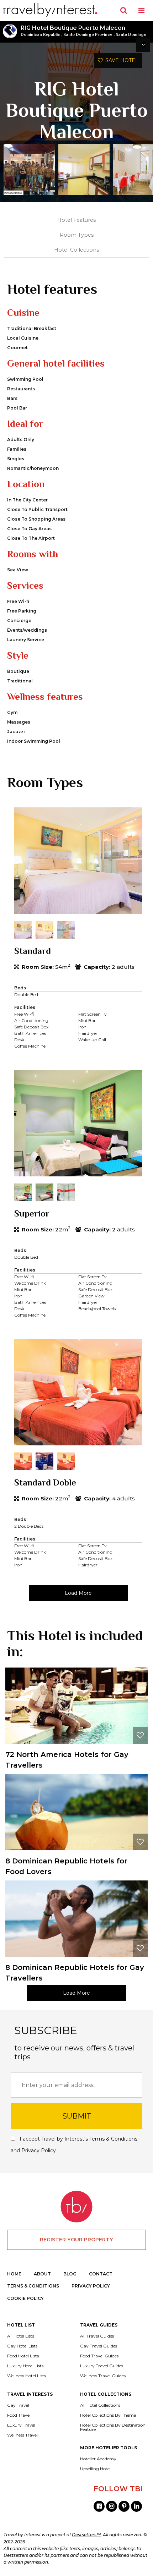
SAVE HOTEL (121, 60)
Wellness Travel (22, 2435)
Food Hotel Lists (23, 2356)
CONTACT (101, 2274)
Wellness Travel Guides (103, 2376)
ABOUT (42, 2274)
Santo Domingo (131, 34)
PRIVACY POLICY (91, 2286)
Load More (78, 1593)
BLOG (70, 2274)
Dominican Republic (40, 34)
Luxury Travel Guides (102, 2366)
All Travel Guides (97, 2336)
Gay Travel (18, 2405)
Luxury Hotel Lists (25, 2366)
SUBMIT (77, 2116)
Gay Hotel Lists (22, 2346)
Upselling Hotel (95, 2469)
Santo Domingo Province (88, 34)
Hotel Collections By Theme (108, 2415)
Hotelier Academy (98, 2459)
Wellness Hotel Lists (27, 2376)
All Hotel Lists (21, 2336)
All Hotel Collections (100, 2405)
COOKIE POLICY (25, 2298)
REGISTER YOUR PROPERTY (76, 2240)
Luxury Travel (21, 2425)
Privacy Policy (39, 2151)
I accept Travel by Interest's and (74, 2145)
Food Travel (19, 2415)
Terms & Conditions (113, 2139)
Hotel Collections (76, 250)
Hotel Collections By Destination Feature (113, 2427)
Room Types (77, 235)
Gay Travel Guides (99, 2346)
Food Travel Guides (99, 2356)
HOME (14, 2274)
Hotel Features (76, 220)
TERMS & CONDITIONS (33, 2286)
